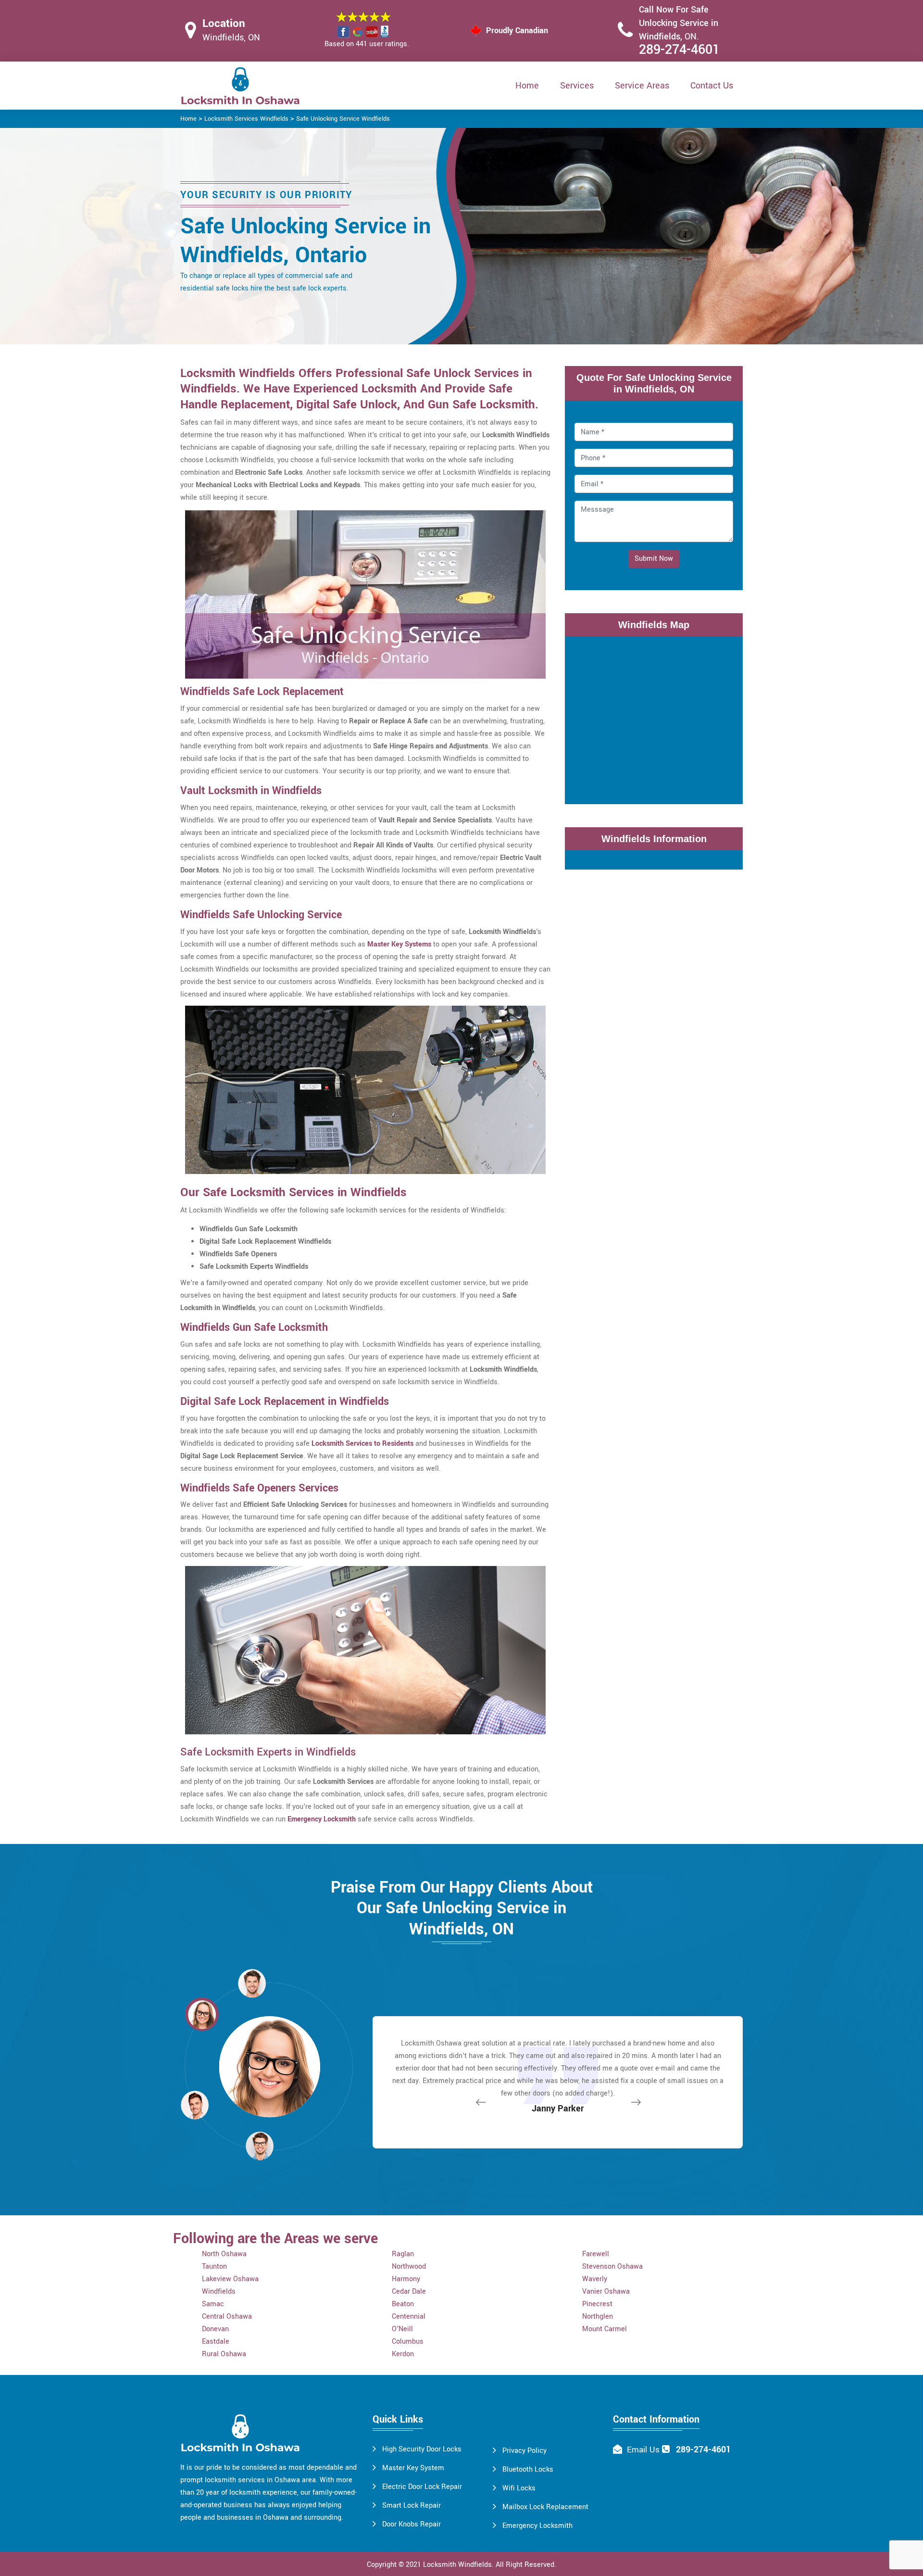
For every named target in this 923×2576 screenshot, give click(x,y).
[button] (260, 2146)
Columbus (408, 2342)
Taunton (214, 2267)
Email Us (643, 2450)
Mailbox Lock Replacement (545, 2507)
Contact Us (712, 86)
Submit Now (654, 559)
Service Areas (642, 86)
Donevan (215, 2329)
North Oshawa (224, 2254)
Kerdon (403, 2354)
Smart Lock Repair (412, 2506)
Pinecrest (597, 2304)
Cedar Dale (409, 2292)
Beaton (403, 2304)
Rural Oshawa (224, 2354)
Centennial (409, 2317)
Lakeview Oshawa (230, 2279)
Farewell (596, 2254)
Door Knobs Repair (412, 2524)
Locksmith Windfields (457, 2565)
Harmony (406, 2279)
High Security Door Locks (422, 2449)
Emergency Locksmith (537, 2526)
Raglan (403, 2254)
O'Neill (402, 2329)
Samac (213, 2304)
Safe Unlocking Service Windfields (343, 119)
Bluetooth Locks (528, 2469)
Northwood (409, 2267)
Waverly (595, 2279)
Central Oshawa (227, 2317)
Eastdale (216, 2342)
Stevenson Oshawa (612, 2267)
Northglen (598, 2317)
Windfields (219, 2292)
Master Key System (413, 2468)
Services (577, 86)
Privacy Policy (524, 2451)
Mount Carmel (605, 2329)
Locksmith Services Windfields (246, 119)
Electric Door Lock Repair (422, 2487)
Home (527, 86)
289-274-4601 (679, 50)
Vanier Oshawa (606, 2292)
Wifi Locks (519, 2488)
